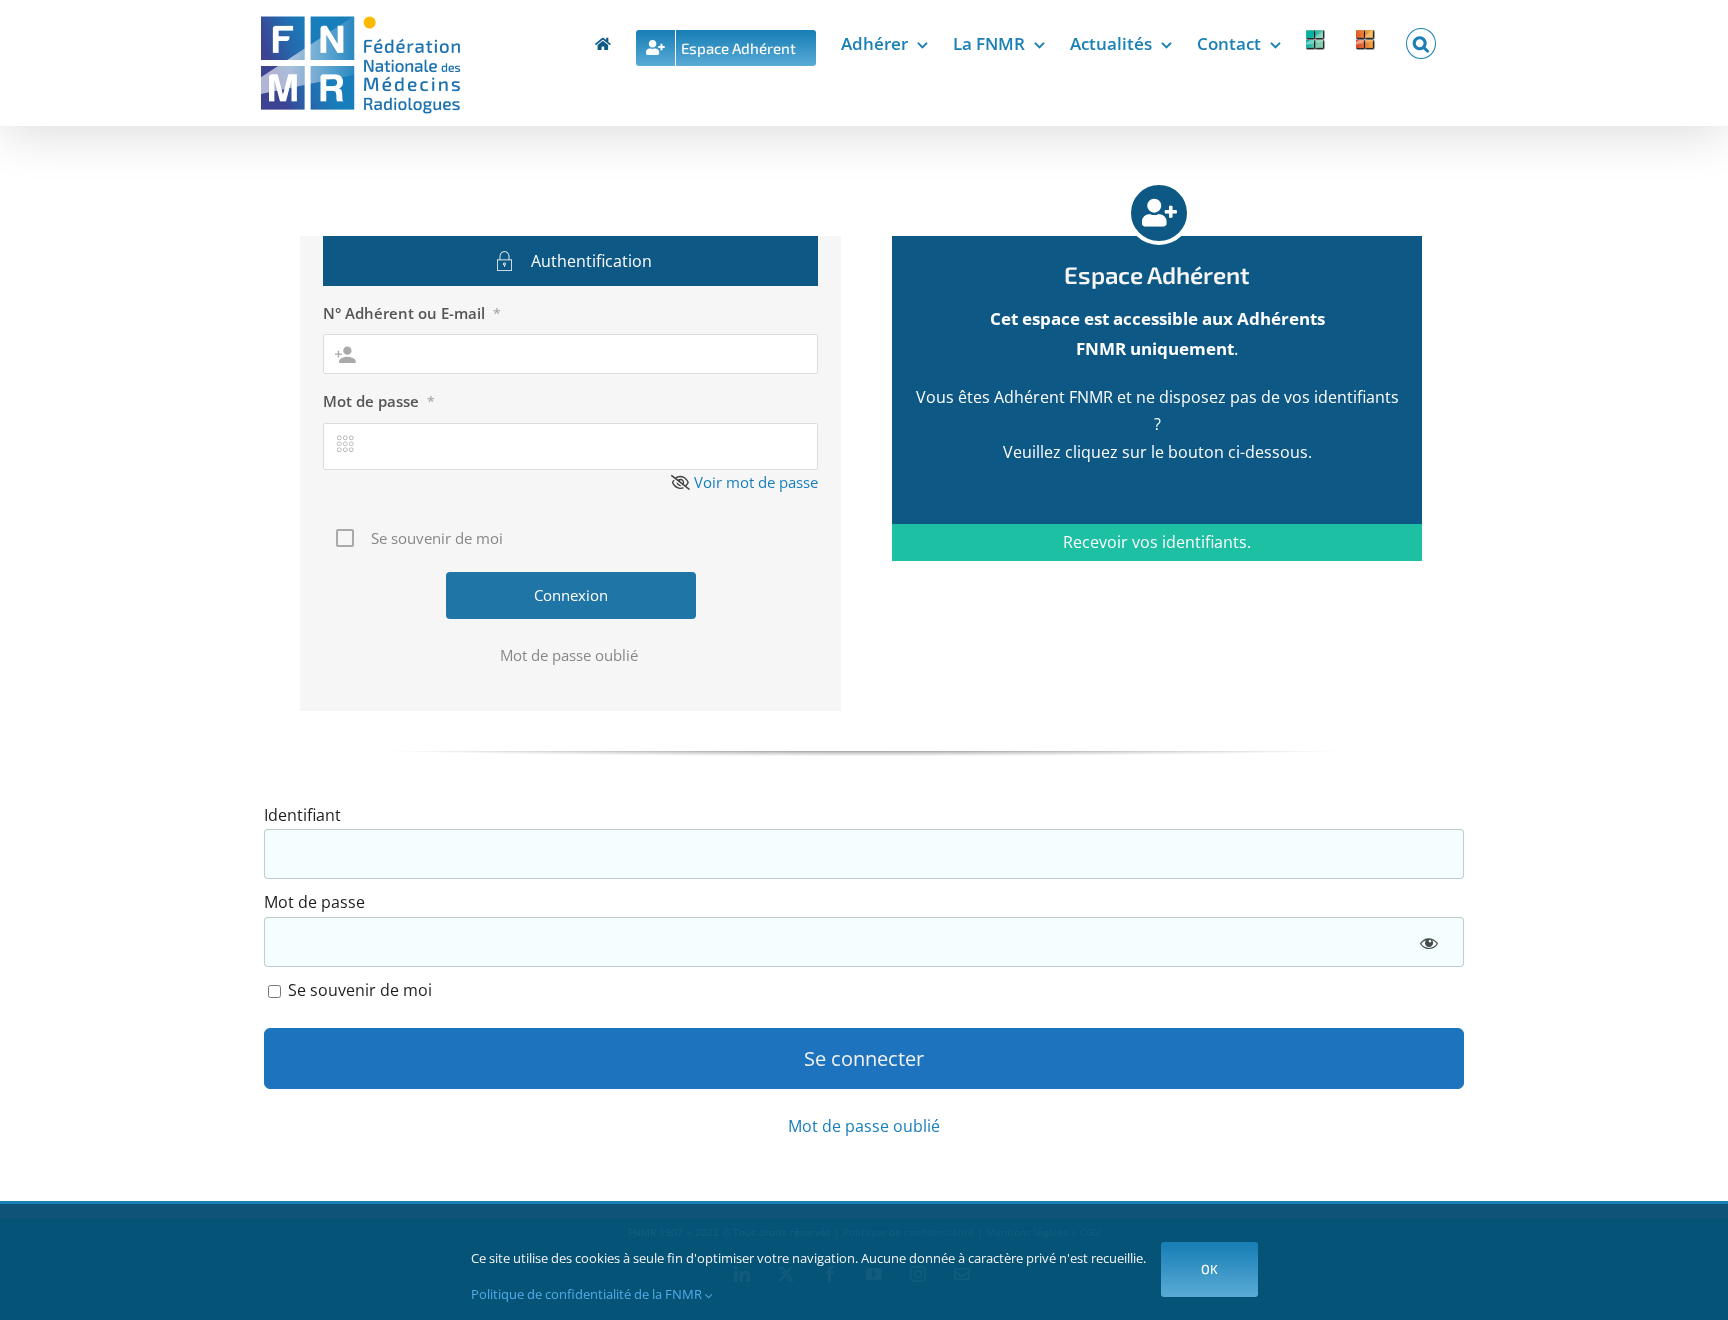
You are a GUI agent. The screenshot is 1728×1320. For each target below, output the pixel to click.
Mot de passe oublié (571, 655)
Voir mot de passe (756, 482)
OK (1209, 1269)
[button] (1421, 40)
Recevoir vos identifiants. (1157, 542)
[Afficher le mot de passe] (1429, 942)
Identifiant (302, 815)
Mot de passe (379, 401)
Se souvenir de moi (358, 990)
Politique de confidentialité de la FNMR (588, 1294)
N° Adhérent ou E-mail (412, 313)
